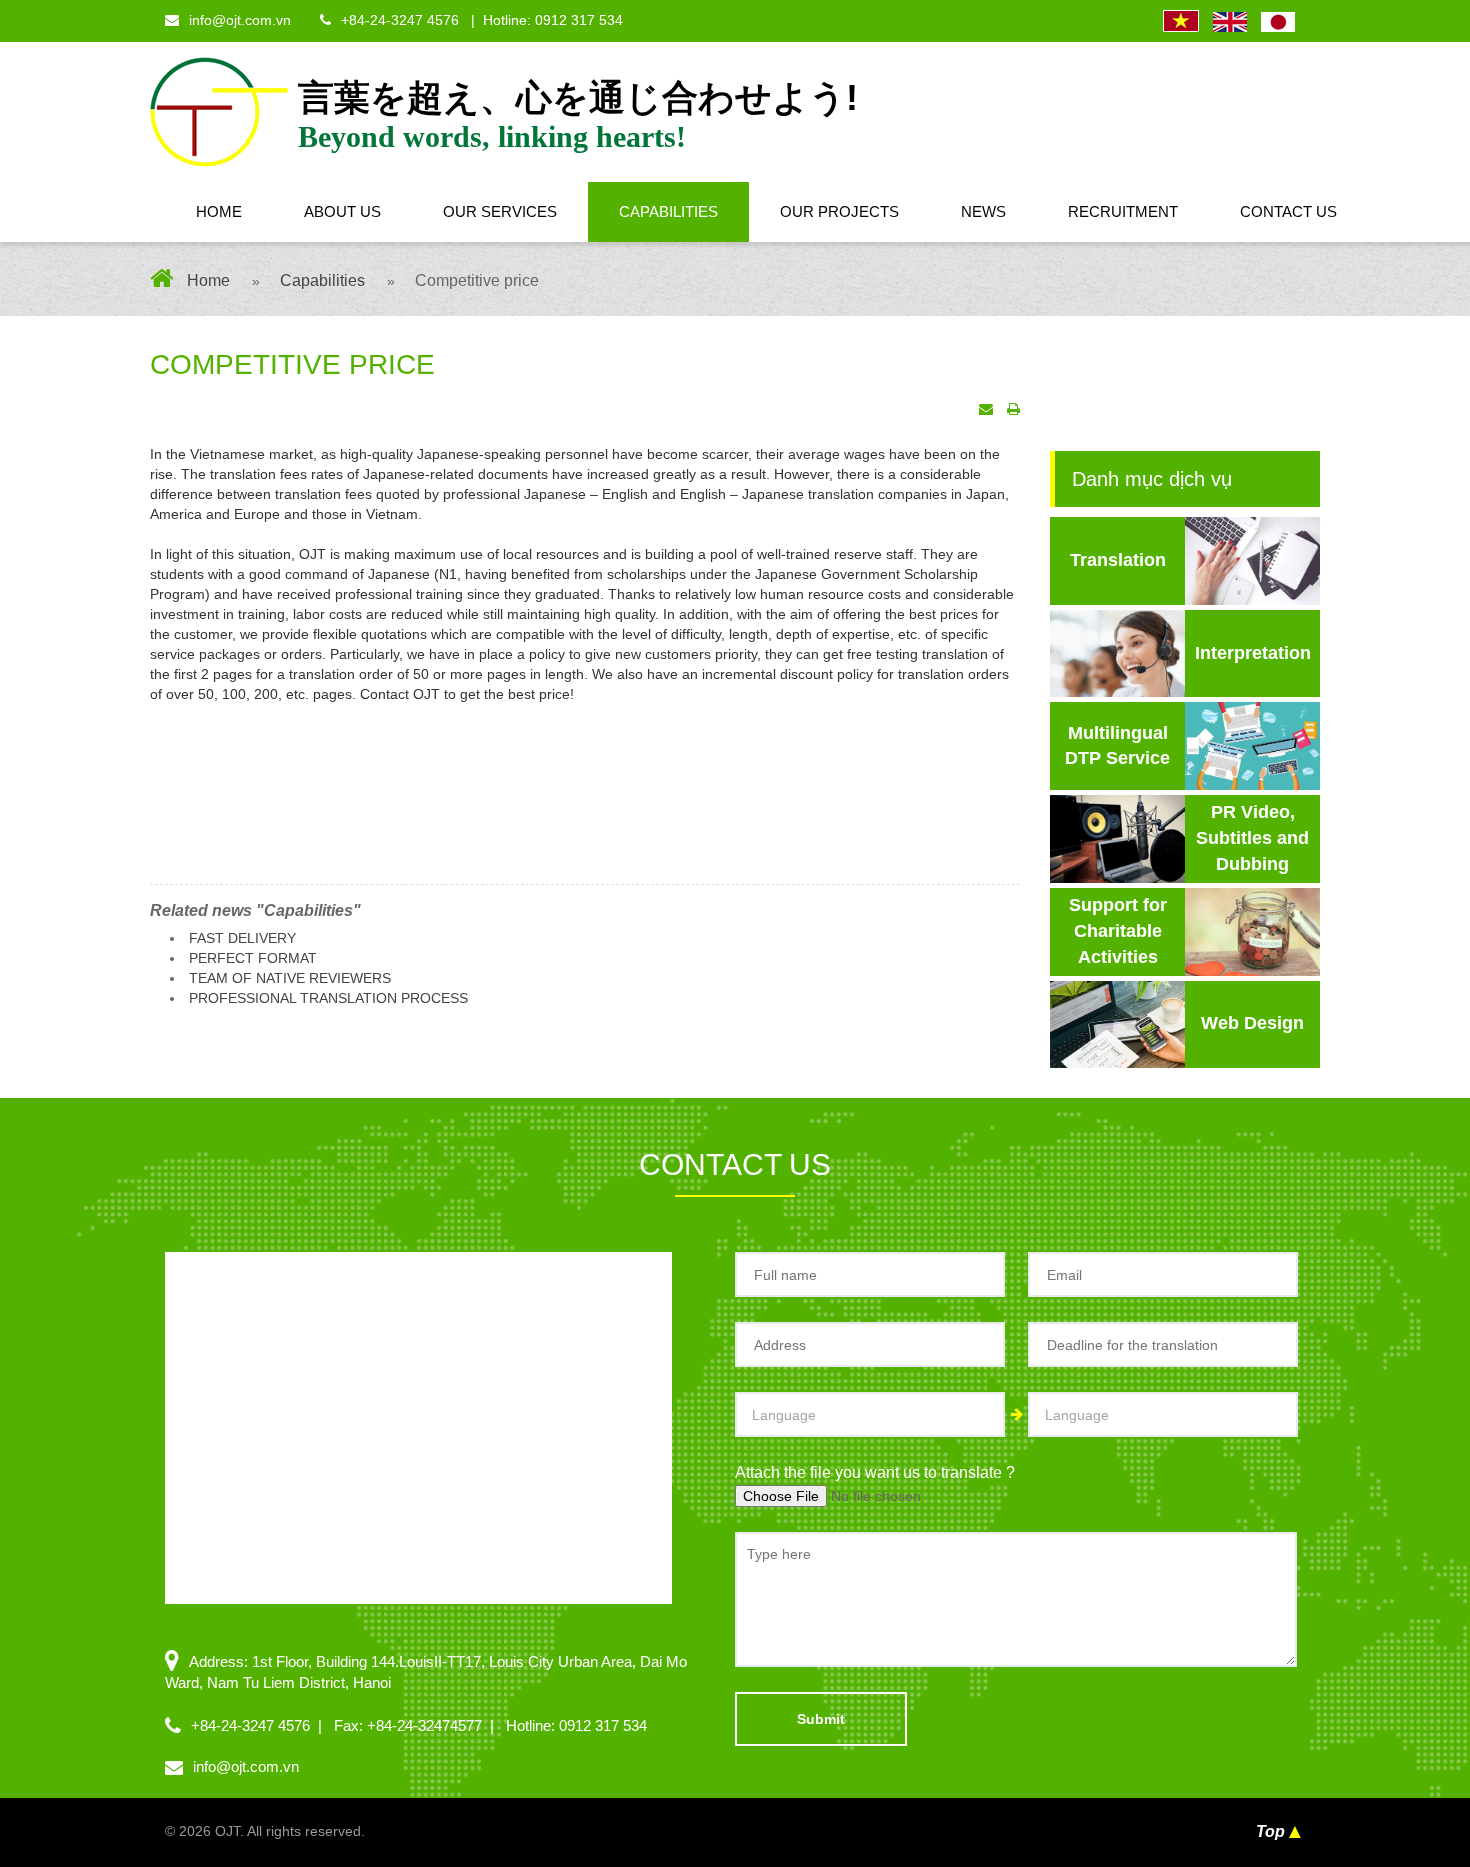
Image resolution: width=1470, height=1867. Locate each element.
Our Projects (839, 211)
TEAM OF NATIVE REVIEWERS (290, 978)
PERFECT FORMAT (253, 958)
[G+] (176, 406)
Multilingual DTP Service (1117, 746)
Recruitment (1123, 211)
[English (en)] (1230, 22)
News (983, 211)
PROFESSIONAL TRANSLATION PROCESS (328, 998)
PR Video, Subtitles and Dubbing (1252, 837)
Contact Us (1288, 211)
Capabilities (668, 211)
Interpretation (1253, 653)
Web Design (1252, 1023)
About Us (342, 211)
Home (219, 211)
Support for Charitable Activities (1118, 930)
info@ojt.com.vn (240, 20)
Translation (1118, 560)
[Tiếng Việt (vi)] (1181, 22)
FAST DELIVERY (242, 938)
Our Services (500, 211)
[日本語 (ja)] (1278, 22)
